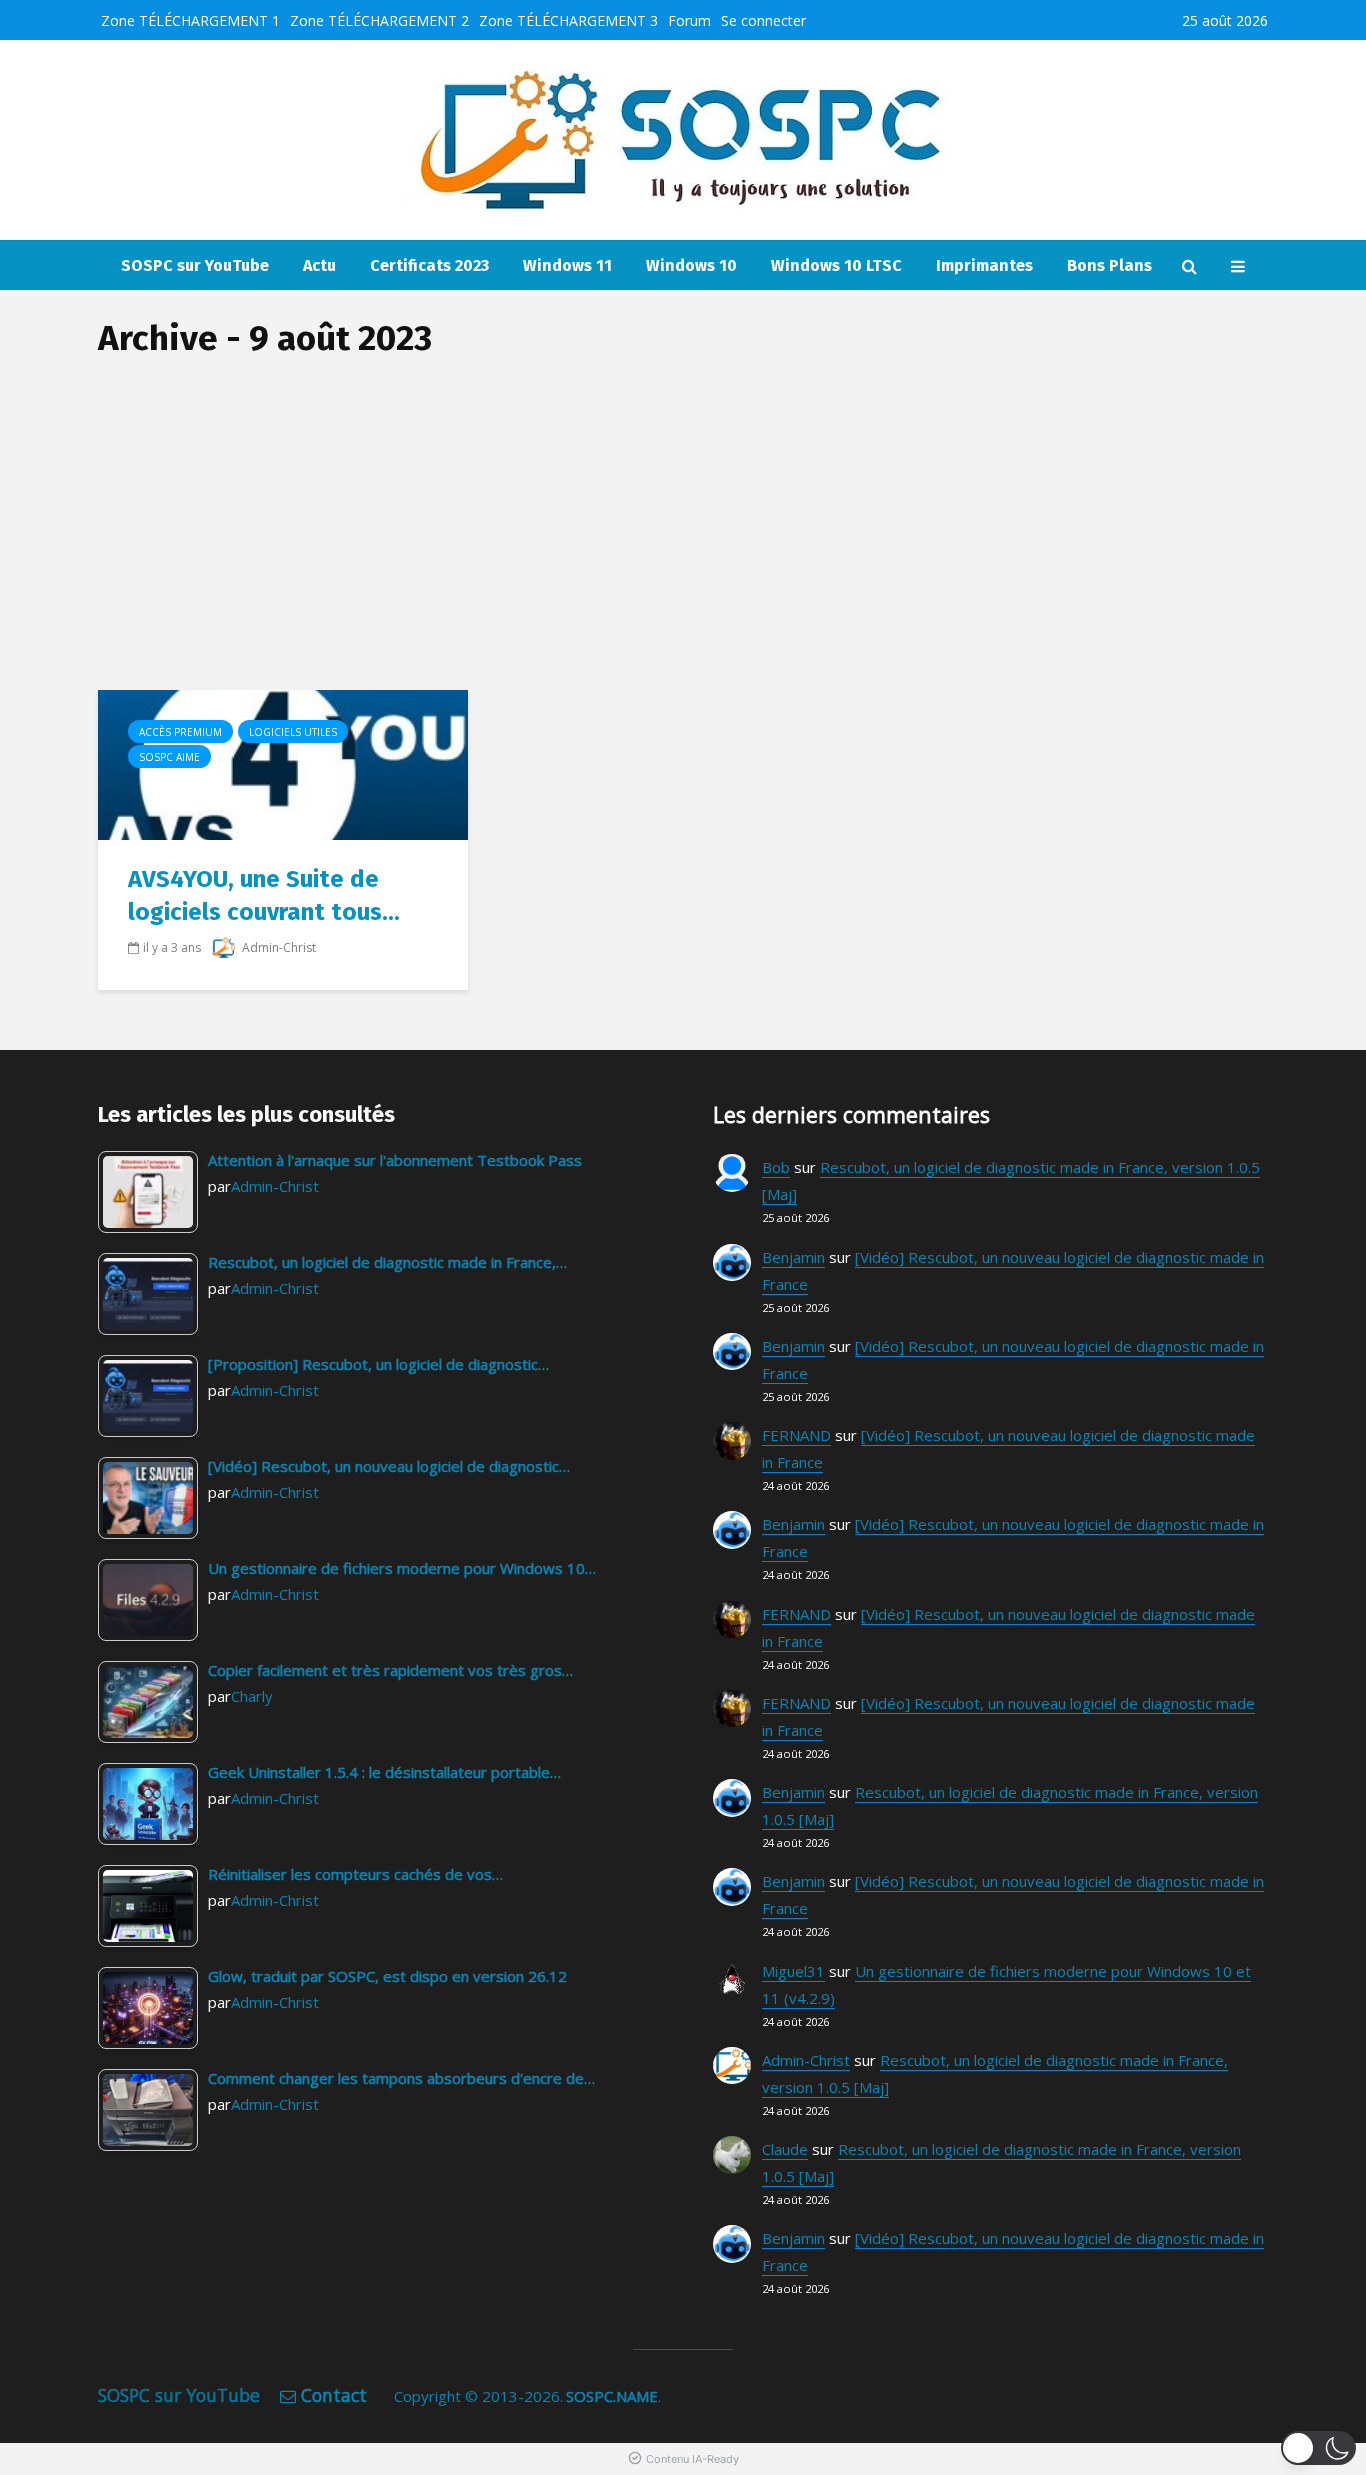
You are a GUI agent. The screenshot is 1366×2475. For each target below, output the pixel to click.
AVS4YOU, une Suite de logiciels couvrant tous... (264, 895)
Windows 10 (691, 265)
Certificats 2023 (429, 265)
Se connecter (763, 20)
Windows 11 (567, 265)
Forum (689, 20)
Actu (319, 265)
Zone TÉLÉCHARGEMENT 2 (379, 20)
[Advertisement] (683, 540)
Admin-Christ (277, 947)
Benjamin (793, 1257)
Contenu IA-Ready (692, 2459)
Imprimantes (984, 265)
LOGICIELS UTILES (293, 732)
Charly (252, 1696)
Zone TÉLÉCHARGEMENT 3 (568, 20)
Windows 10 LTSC (836, 265)
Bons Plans (1109, 265)
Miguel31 (793, 1971)
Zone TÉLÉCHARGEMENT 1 (190, 20)
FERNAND (796, 1435)
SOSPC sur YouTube (195, 265)
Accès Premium (180, 732)
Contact (334, 2395)
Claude (785, 2149)
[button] (1318, 2448)
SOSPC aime (169, 757)
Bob (776, 1167)
